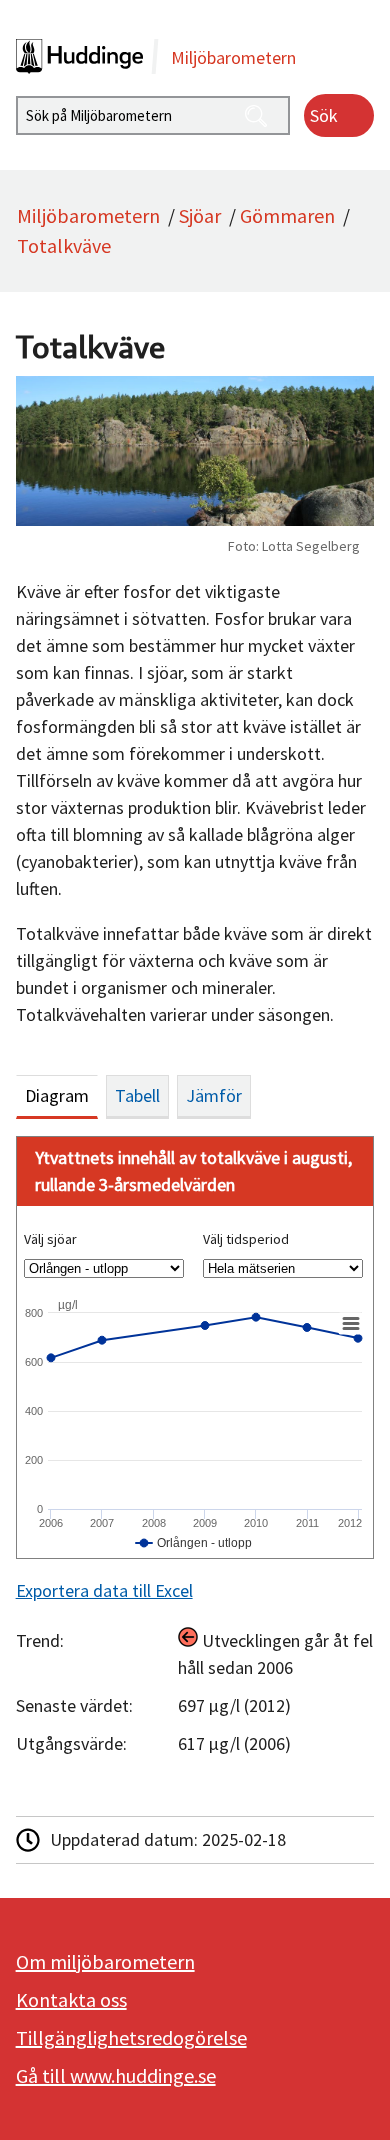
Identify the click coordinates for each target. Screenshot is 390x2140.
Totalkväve (64, 245)
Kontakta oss (71, 1999)
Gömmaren (287, 215)
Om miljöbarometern (105, 1961)
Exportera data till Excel (104, 1590)
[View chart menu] (350, 1323)
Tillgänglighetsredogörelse (131, 2037)
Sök (324, 115)
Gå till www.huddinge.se (116, 2075)
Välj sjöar (50, 1239)
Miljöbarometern (88, 215)
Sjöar (200, 215)
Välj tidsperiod (246, 1239)
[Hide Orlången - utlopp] (194, 1543)
